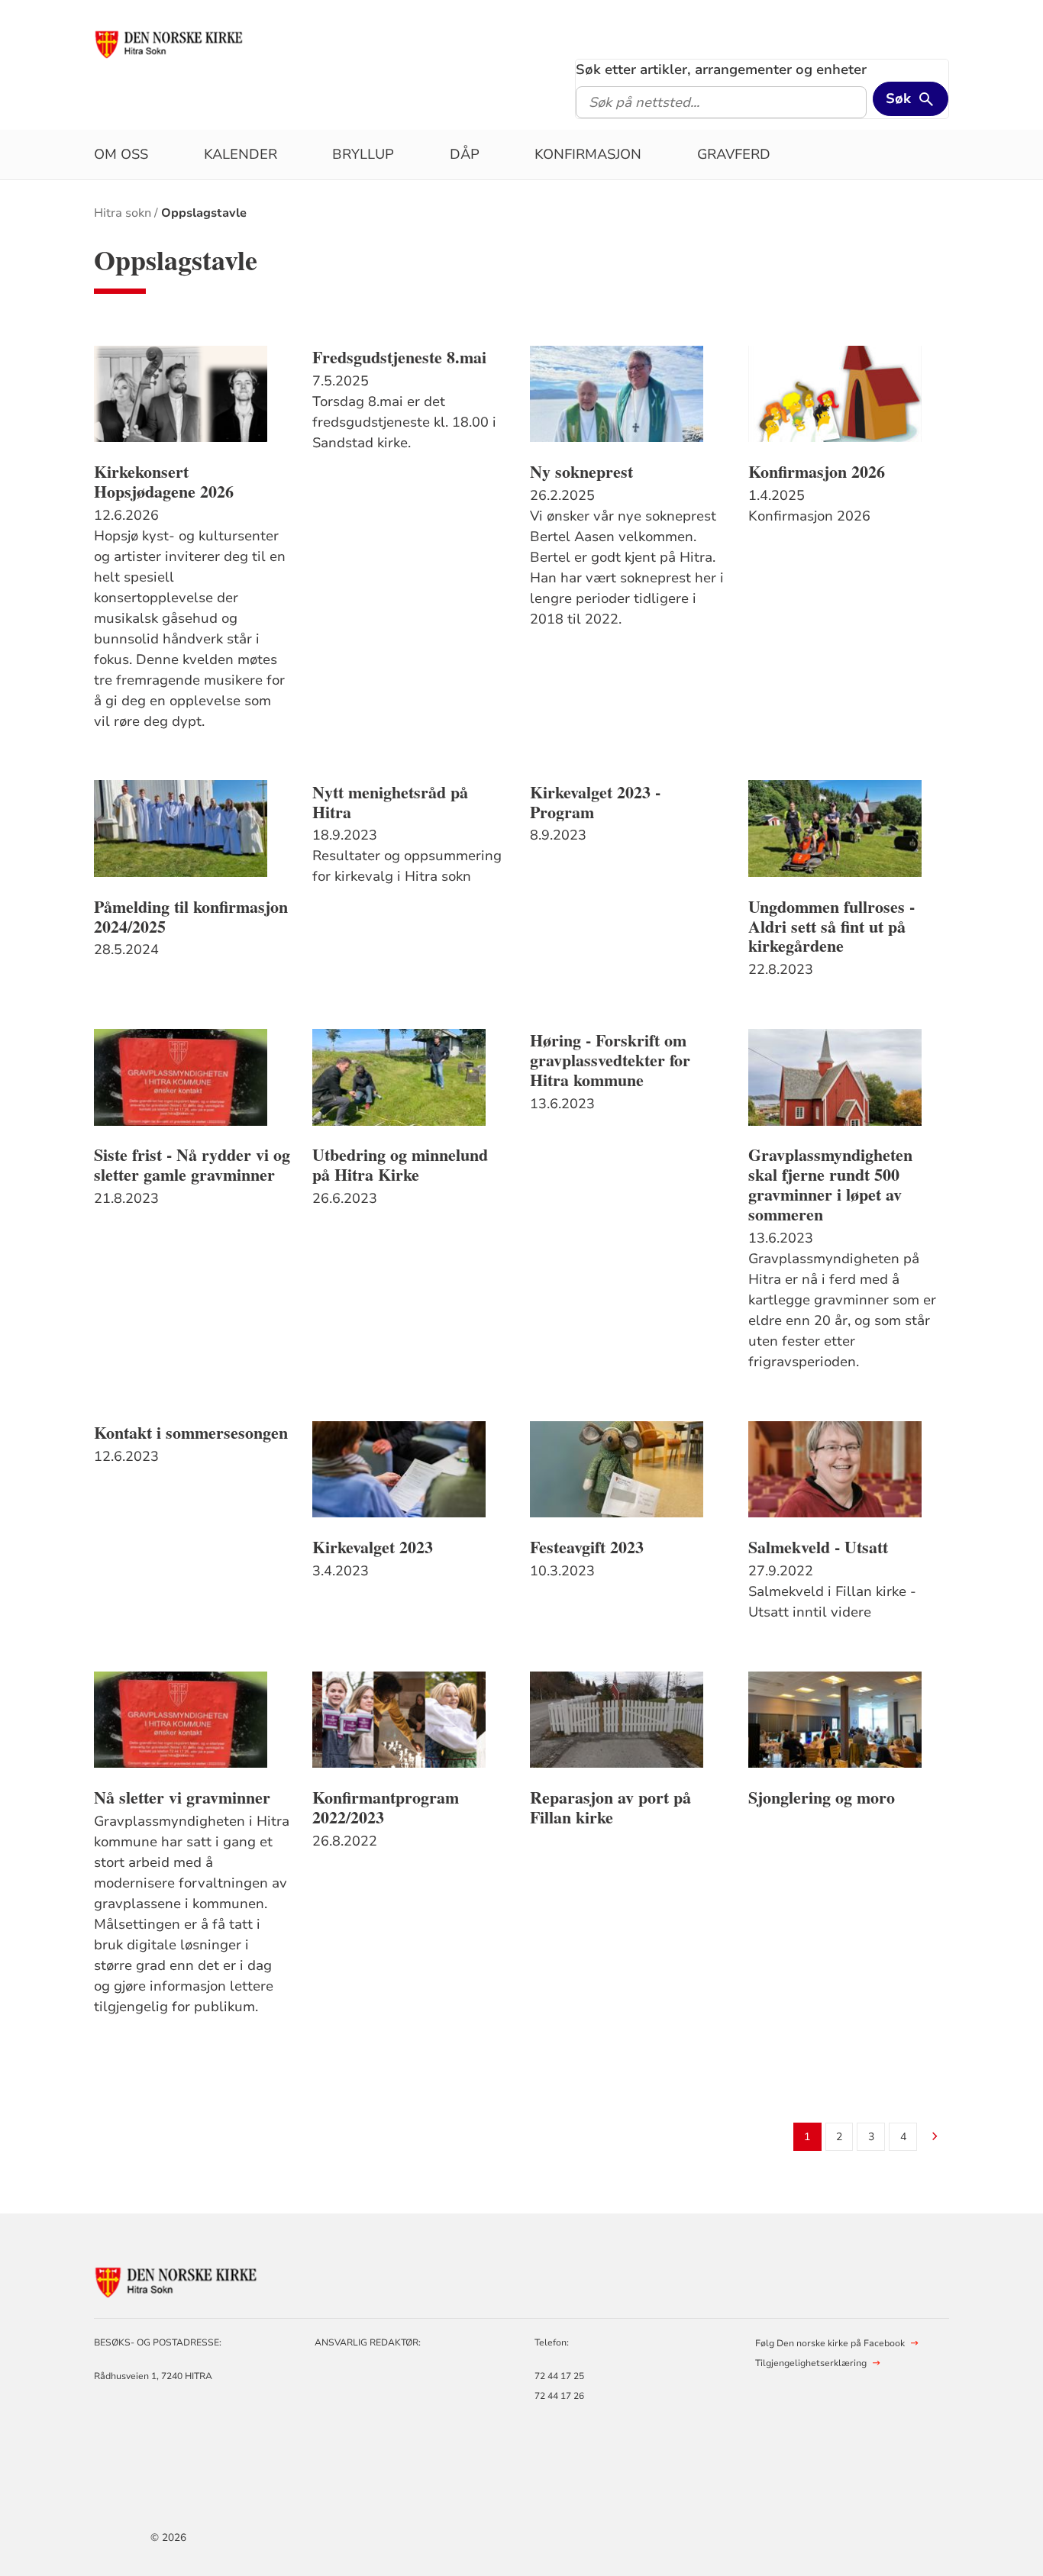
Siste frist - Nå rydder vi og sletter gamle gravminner (192, 1165)
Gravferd (734, 154)
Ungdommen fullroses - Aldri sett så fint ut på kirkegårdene (831, 927)
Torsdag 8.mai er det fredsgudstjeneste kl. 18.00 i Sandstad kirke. (404, 422)
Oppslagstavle (204, 213)
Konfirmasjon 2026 (817, 472)
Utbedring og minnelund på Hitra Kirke (400, 1165)
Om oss (121, 154)
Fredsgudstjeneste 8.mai (399, 357)
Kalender (241, 154)
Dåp (465, 154)
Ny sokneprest (581, 472)
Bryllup (363, 154)
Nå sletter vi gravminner (182, 1797)
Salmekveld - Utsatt (818, 1547)
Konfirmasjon (588, 154)
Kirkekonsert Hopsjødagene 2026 (164, 482)
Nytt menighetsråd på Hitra (390, 802)
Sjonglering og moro (822, 1797)
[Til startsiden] (170, 44)
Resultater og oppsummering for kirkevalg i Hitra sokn (407, 866)
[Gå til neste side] (935, 2138)
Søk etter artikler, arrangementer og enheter (721, 69)
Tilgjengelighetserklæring (811, 2363)
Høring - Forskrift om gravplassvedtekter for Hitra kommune (610, 1060)
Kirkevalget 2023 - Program (595, 802)
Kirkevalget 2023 (373, 1547)
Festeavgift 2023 (587, 1547)
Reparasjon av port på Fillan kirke (610, 1807)
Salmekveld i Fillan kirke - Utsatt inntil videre (832, 1602)
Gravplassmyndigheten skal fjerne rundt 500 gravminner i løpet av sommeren (830, 1185)
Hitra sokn (123, 213)
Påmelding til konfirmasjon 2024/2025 (191, 917)
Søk (898, 98)
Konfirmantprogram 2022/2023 (386, 1807)
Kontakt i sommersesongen (191, 1433)
